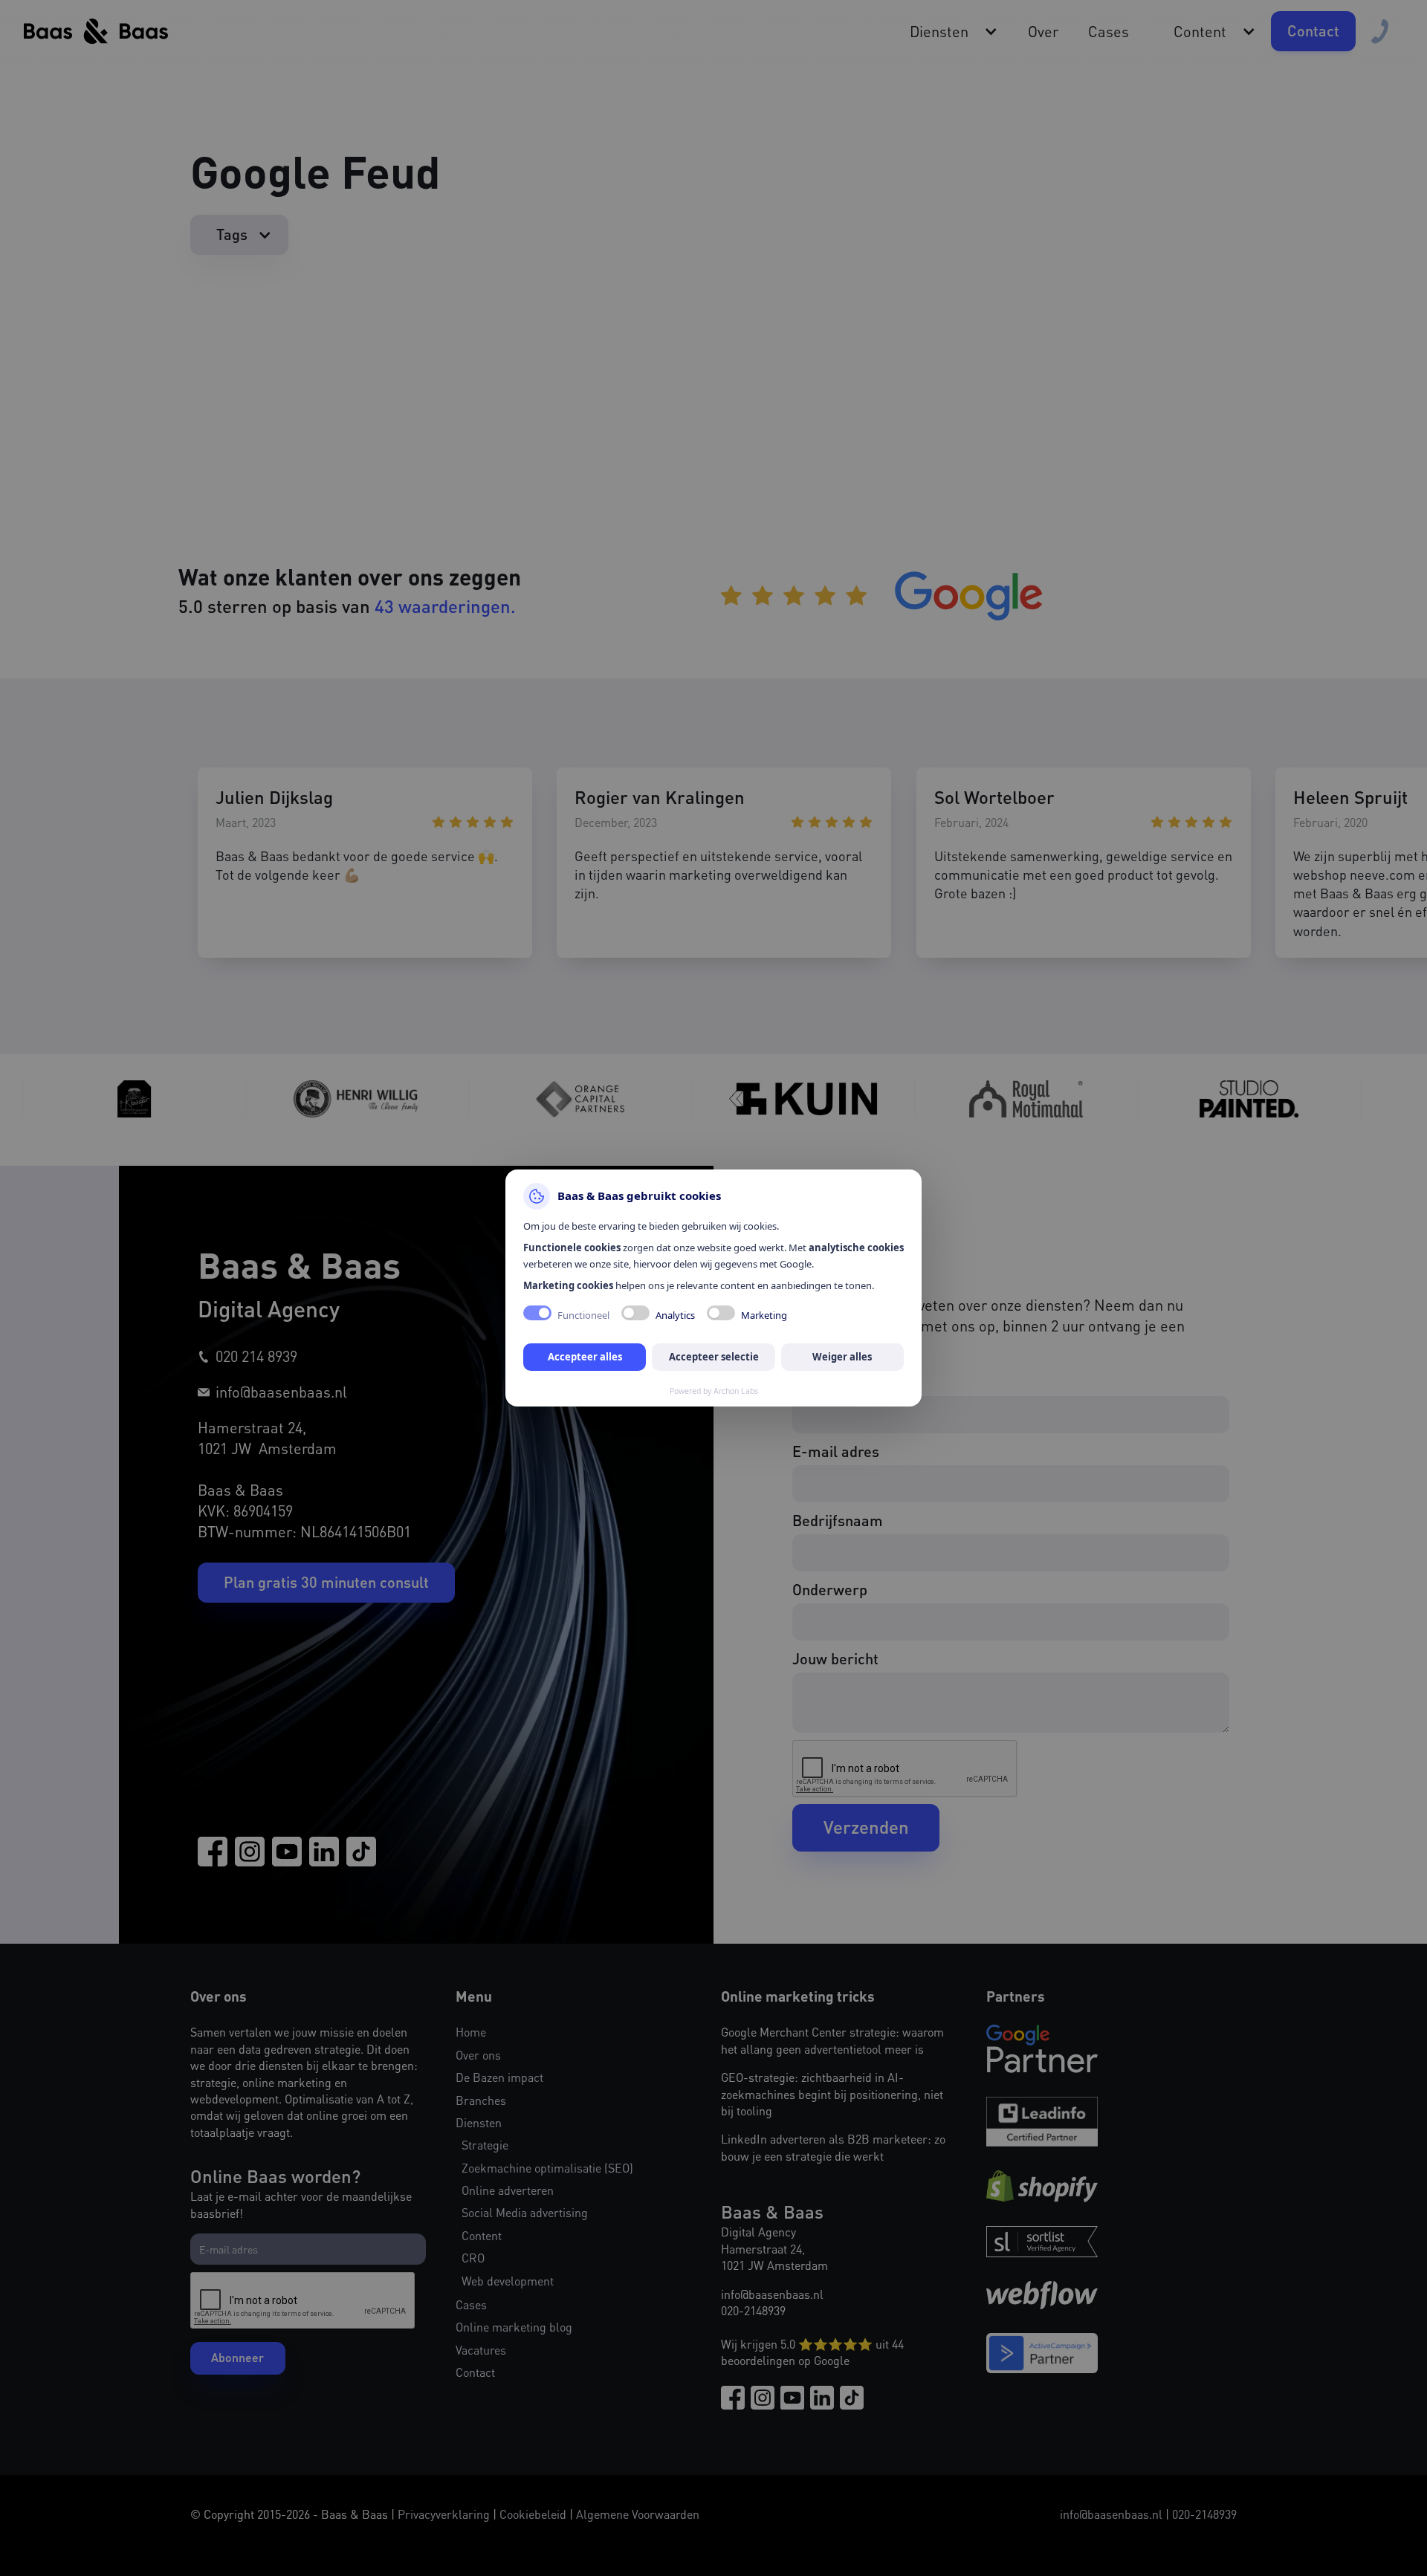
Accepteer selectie (714, 1357)
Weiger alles (842, 1357)
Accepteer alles (585, 1357)
